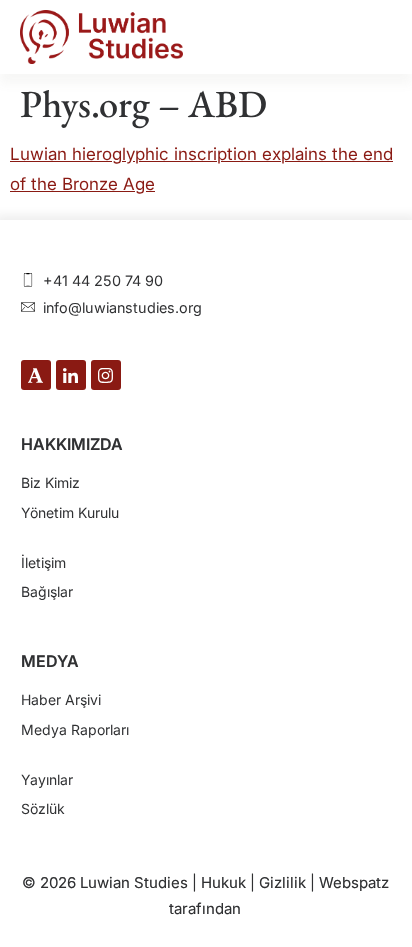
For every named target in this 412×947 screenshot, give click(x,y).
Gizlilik (282, 882)
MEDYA (50, 661)
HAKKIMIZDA (72, 444)
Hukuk (223, 882)
